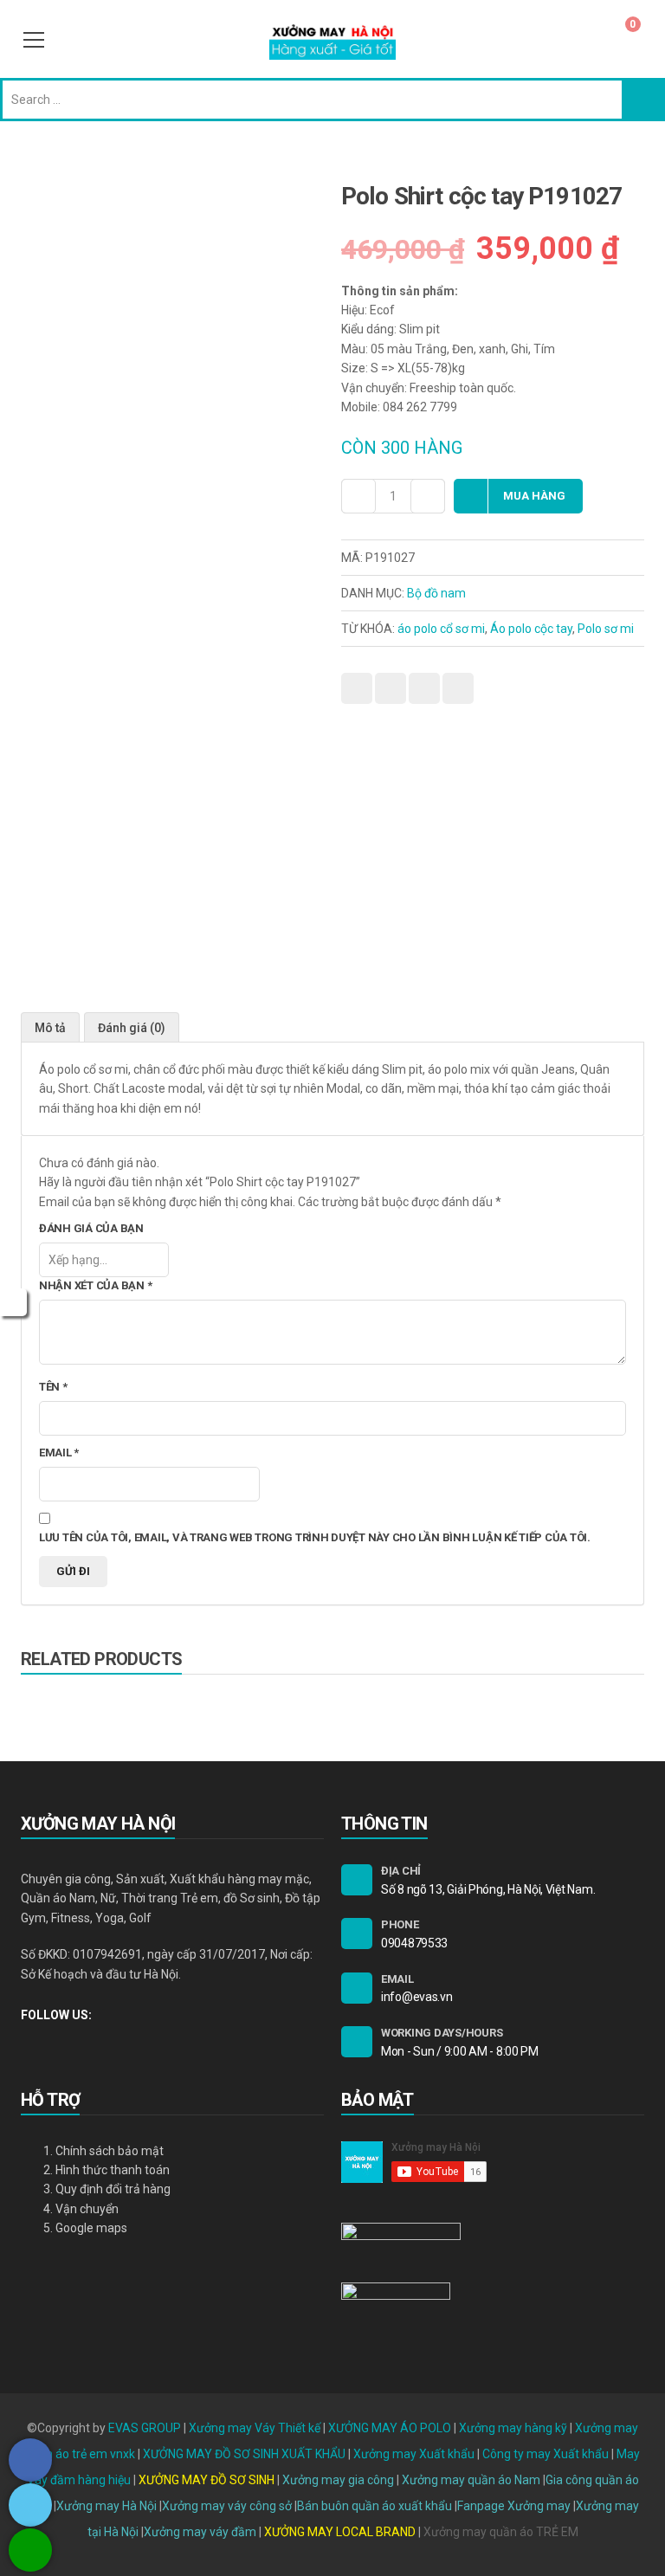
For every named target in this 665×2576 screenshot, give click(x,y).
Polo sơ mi (606, 629)
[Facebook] (26, 2043)
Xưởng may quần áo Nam (471, 2480)
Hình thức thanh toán (113, 2170)
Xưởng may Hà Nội (107, 2506)
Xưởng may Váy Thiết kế (255, 2428)
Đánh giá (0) (132, 1028)
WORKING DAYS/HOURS (442, 2033)
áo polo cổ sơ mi (441, 629)
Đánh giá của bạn (91, 1228)
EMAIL (397, 1979)
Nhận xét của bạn (95, 1285)
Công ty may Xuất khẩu (546, 2454)
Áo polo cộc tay (531, 629)
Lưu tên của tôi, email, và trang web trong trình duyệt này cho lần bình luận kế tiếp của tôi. (315, 1537)
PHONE (400, 1924)
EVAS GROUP (145, 2428)
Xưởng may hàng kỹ (513, 2428)
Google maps (91, 2228)
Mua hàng (534, 496)
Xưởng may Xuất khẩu (414, 2454)
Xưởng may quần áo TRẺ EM (501, 2532)
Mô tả (50, 1028)
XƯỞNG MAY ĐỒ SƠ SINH (207, 2480)
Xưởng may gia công (338, 2480)
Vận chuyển (87, 2209)
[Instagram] (55, 2043)
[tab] (50, 1027)
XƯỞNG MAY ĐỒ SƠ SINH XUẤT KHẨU (244, 2454)
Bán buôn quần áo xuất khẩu (374, 2506)
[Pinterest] (84, 2043)
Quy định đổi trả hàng (113, 2189)
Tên (53, 1387)
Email (59, 1453)
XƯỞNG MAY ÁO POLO (390, 2428)
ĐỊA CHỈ (401, 1871)
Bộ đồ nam (436, 593)
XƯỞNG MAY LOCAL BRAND (341, 2532)
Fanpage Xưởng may (514, 2506)
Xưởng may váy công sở (227, 2506)
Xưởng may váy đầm (200, 2532)
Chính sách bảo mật (110, 2151)
